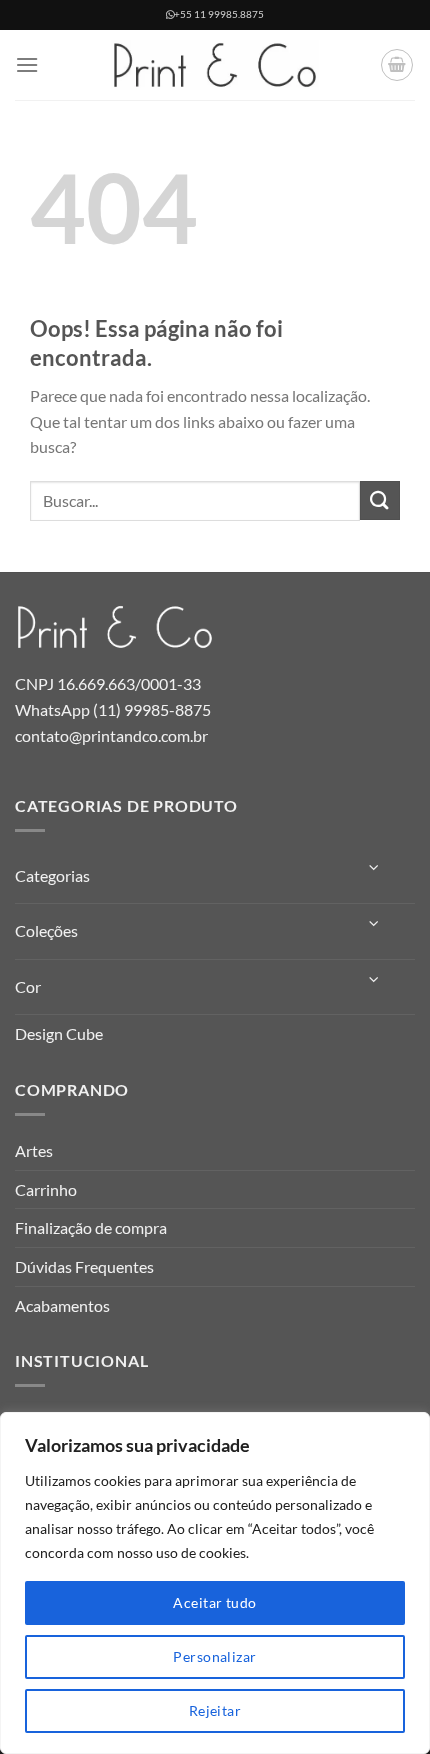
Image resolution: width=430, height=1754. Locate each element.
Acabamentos (62, 1305)
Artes (34, 1150)
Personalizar (214, 1656)
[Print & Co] (215, 65)
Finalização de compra (91, 1227)
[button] (27, 64)
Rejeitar (215, 1710)
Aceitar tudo (214, 1602)
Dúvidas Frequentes (84, 1266)
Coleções (46, 930)
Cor (28, 986)
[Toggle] (375, 867)
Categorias (52, 875)
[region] (215, 1583)
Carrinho (46, 1189)
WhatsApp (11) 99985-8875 (113, 709)
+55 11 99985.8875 (219, 14)
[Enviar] (380, 500)
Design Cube (59, 1033)
